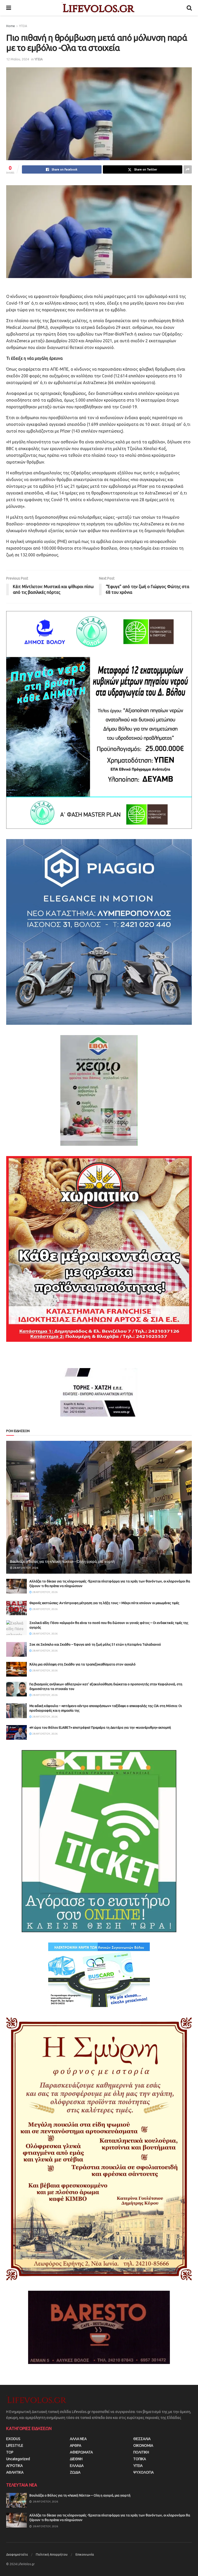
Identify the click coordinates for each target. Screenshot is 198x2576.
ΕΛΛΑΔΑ (77, 2466)
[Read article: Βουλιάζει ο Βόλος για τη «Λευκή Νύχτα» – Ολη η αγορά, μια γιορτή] (99, 1507)
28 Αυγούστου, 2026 (25, 1568)
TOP (10, 2452)
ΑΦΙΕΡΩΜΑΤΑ (81, 2452)
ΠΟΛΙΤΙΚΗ (141, 2452)
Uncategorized (18, 2459)
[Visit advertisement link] (99, 720)
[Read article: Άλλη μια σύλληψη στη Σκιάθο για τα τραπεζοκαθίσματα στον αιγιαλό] (16, 1669)
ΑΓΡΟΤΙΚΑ (14, 2466)
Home (11, 26)
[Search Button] (189, 8)
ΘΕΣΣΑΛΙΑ (142, 2439)
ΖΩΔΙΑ (75, 2472)
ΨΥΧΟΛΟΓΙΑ (143, 2472)
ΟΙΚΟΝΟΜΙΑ (143, 2445)
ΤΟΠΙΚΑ (140, 2459)
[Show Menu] (9, 8)
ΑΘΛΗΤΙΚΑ (15, 2472)
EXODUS (13, 2439)
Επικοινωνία (85, 2554)
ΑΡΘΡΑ (76, 2445)
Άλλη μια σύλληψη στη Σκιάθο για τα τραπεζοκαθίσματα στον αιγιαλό (82, 1664)
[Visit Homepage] (99, 8)
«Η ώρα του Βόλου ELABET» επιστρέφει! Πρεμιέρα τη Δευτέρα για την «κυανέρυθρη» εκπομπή (100, 1727)
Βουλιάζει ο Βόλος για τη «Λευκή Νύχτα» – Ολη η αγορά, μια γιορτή (62, 1562)
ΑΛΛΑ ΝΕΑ (78, 2439)
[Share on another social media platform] (188, 169)
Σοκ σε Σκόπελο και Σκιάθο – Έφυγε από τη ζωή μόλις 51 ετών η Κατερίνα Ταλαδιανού (95, 1644)
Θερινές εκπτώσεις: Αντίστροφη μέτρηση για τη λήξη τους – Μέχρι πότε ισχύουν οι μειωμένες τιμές (104, 1603)
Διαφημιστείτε (17, 2554)
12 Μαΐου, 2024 (18, 59)
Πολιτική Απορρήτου (52, 2554)
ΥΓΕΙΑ (23, 26)
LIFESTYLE (15, 2445)
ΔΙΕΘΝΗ (76, 2459)
